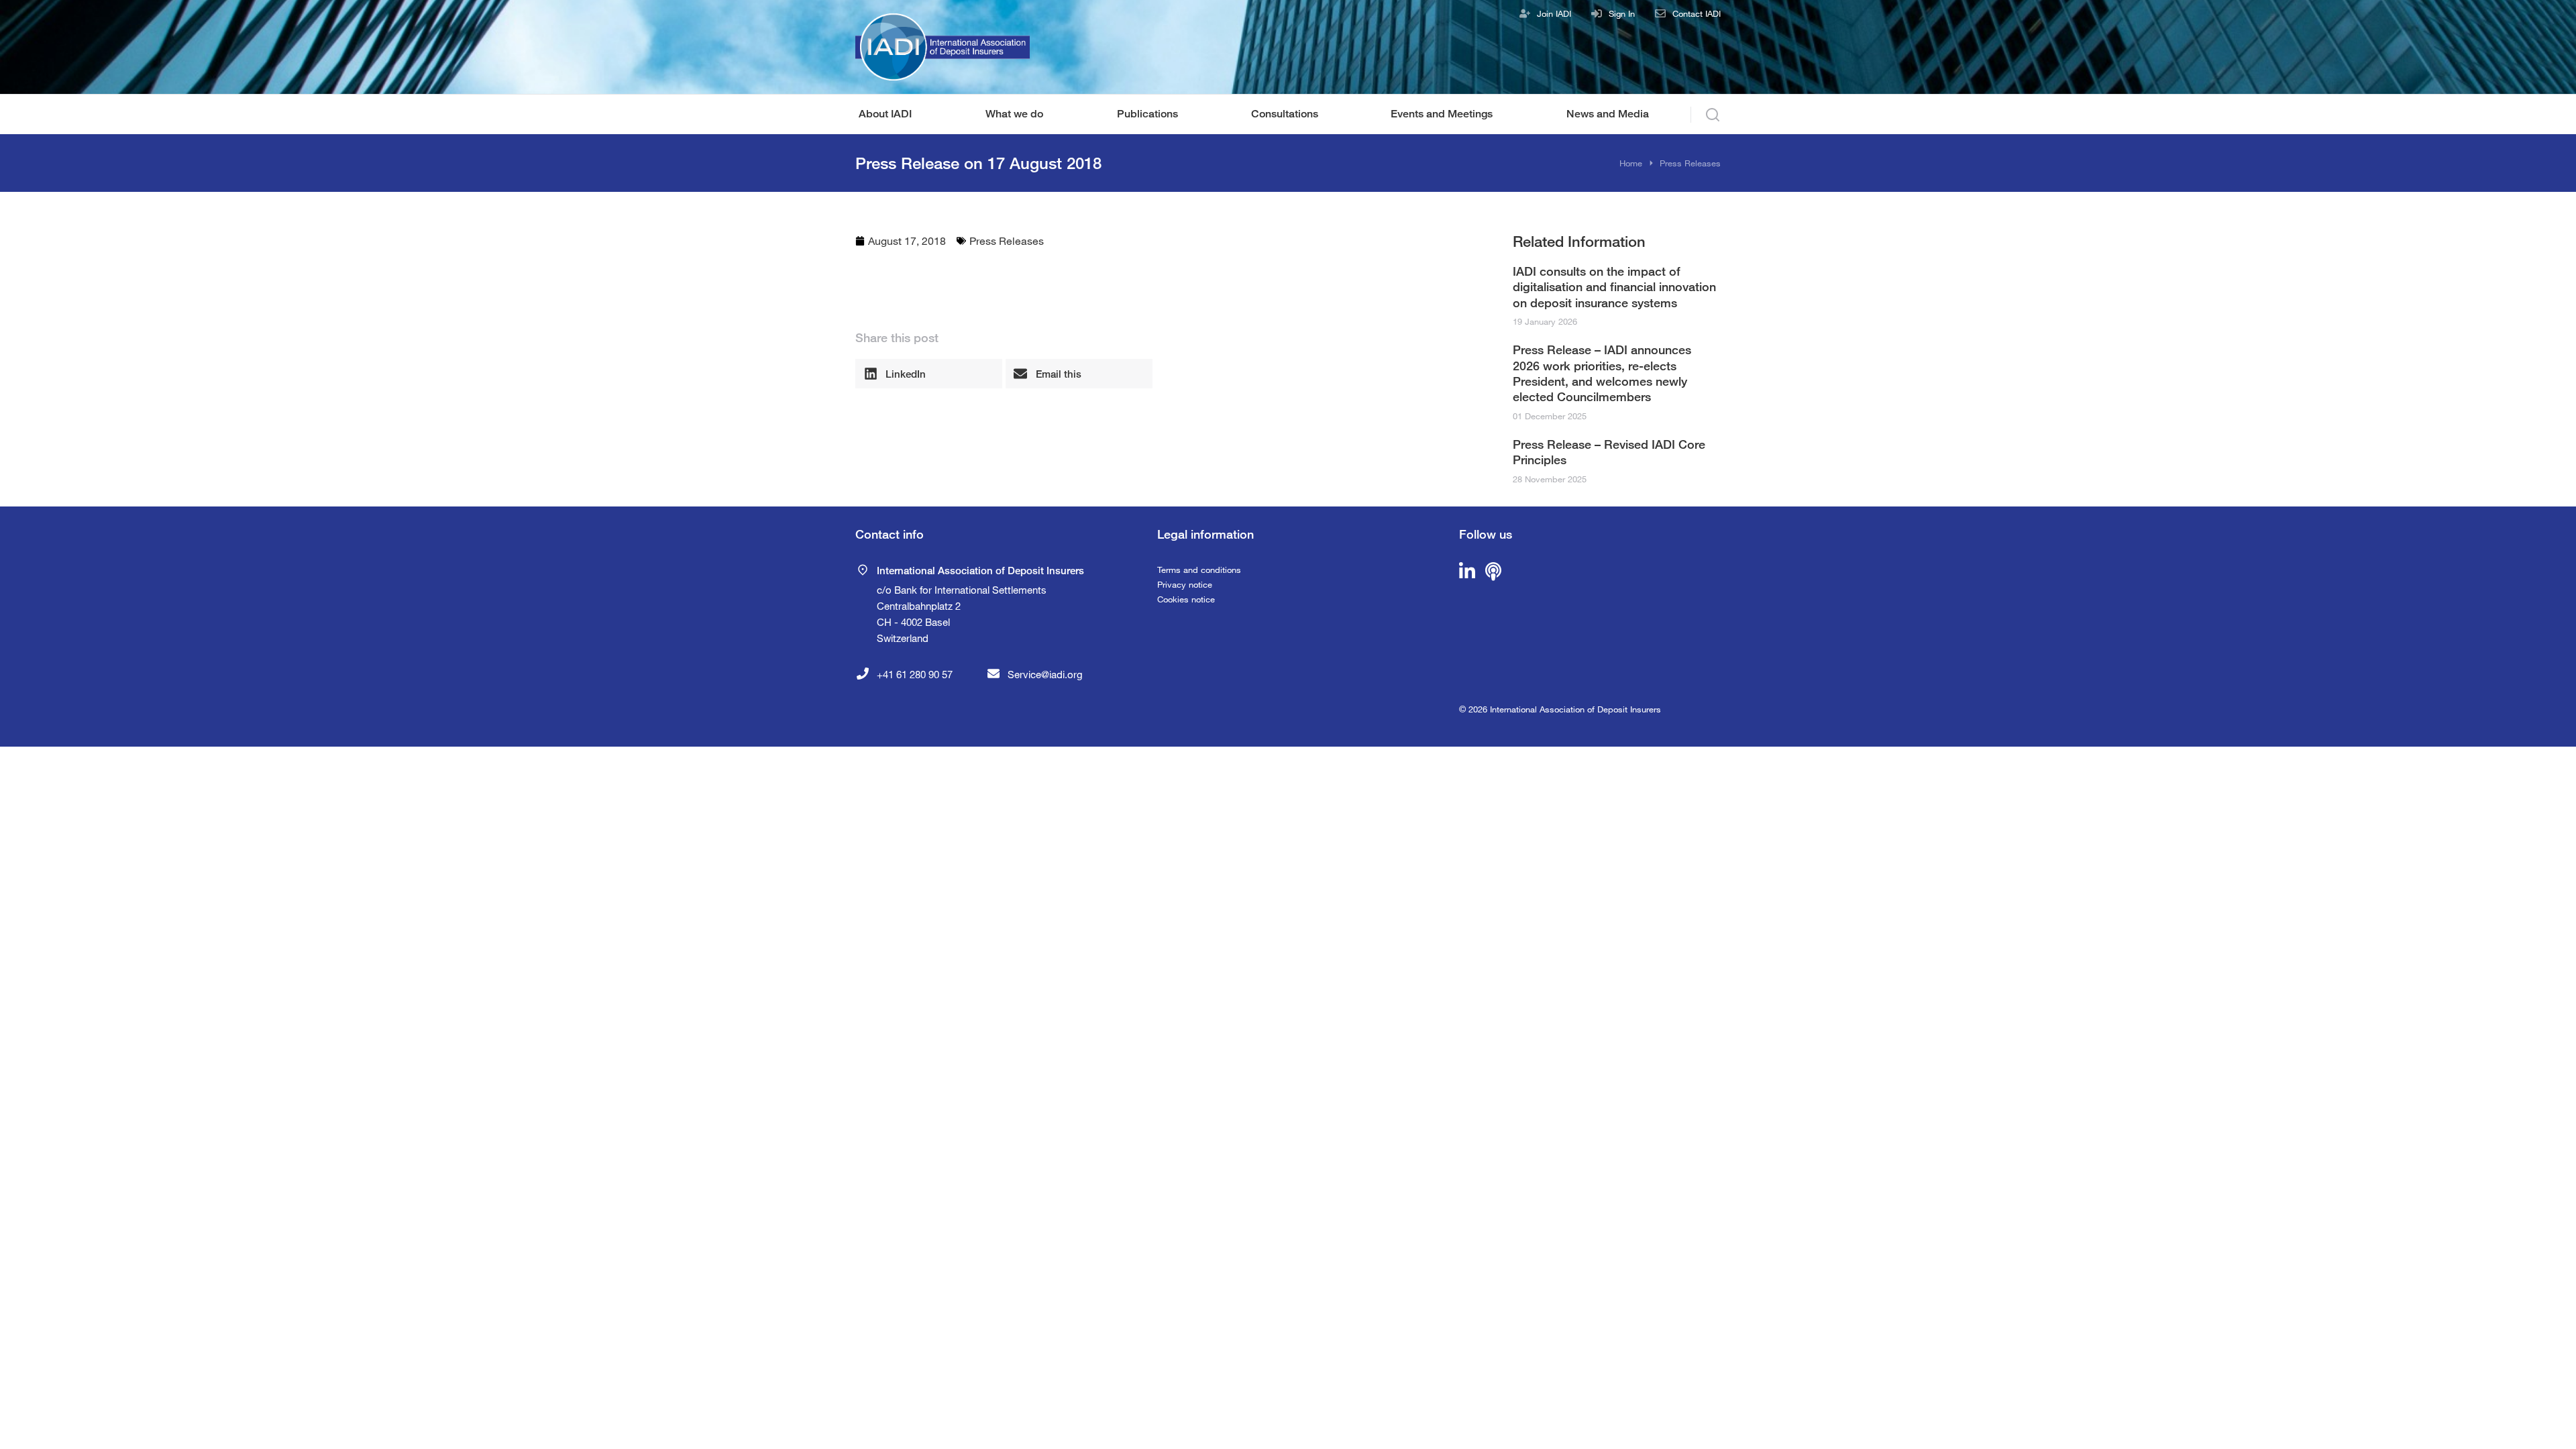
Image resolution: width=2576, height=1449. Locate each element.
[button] (929, 374)
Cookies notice (1186, 599)
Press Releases (1007, 240)
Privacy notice (1185, 584)
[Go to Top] (2548, 1421)
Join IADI (1554, 13)
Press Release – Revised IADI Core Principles (1609, 452)
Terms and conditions (1199, 570)
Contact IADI (1697, 13)
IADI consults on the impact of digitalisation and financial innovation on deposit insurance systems (1614, 287)
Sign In (1622, 13)
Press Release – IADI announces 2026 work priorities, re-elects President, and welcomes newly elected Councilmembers (1602, 373)
